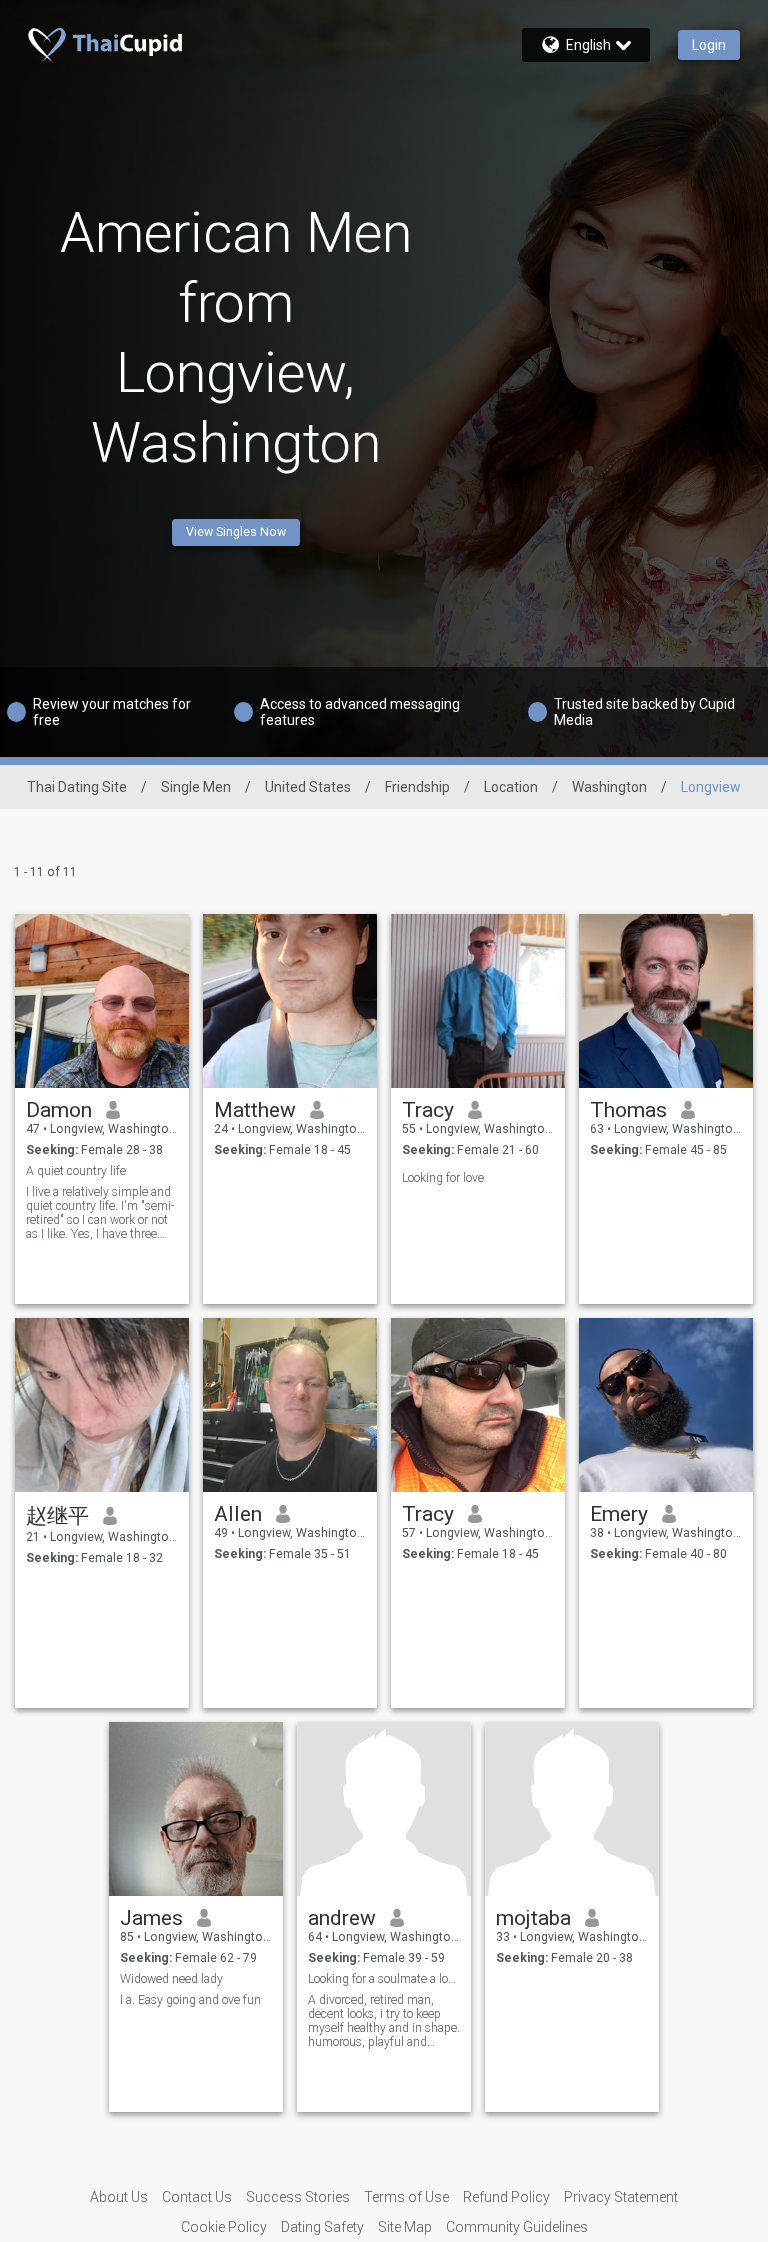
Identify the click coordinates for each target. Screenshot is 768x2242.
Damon (59, 1110)
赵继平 (57, 1516)
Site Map (405, 2227)
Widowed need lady (171, 1979)
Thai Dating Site (77, 787)
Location (511, 787)
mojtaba (533, 1918)
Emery (619, 1514)
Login (709, 45)
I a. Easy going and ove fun (190, 2000)
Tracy (428, 1110)
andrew (342, 1918)
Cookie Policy (224, 2227)
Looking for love (443, 1178)
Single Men (196, 787)
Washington (609, 787)
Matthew (255, 1110)
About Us (119, 2197)
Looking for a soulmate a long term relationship (384, 1979)
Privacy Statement (621, 2197)
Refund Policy (506, 2197)
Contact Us (197, 2197)
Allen (238, 1514)
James (151, 1918)
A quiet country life (76, 1171)
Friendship (417, 787)
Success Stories (298, 2197)
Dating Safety (322, 2227)
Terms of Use (406, 2197)
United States (308, 787)
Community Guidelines (517, 2227)
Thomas (628, 1110)
